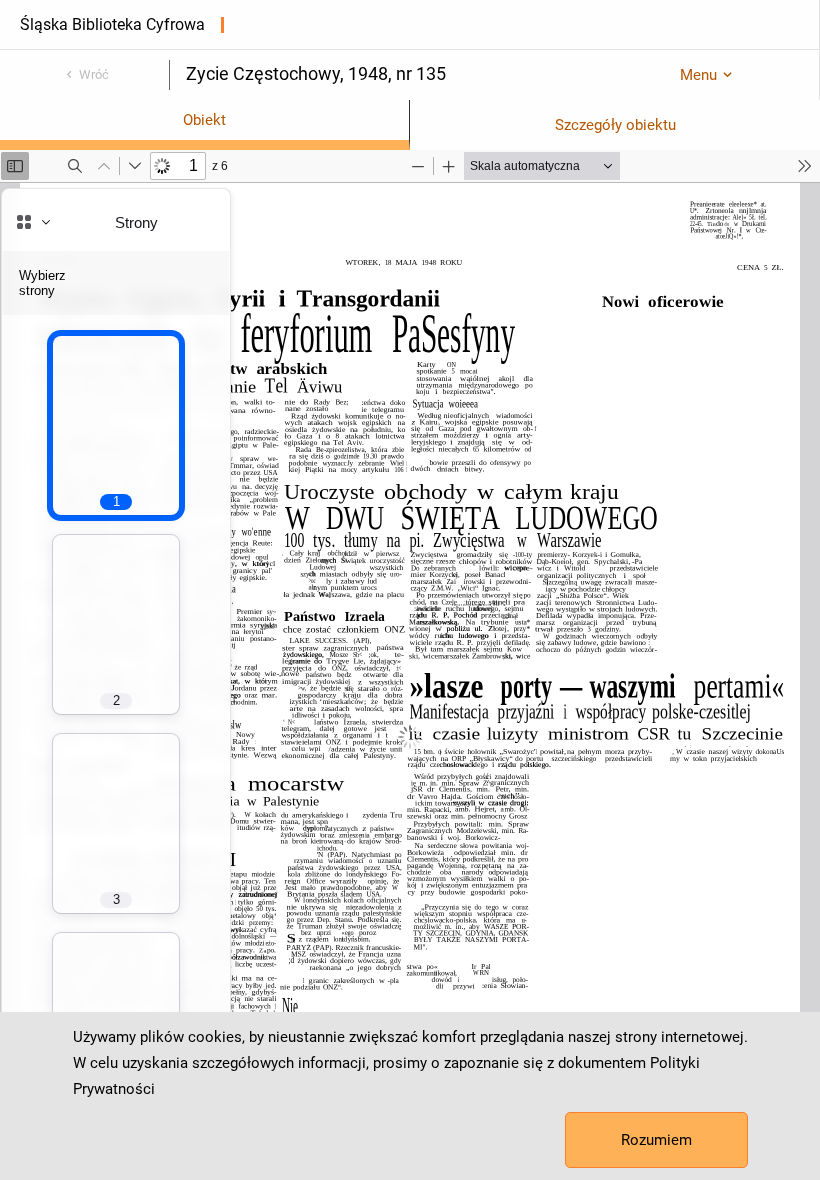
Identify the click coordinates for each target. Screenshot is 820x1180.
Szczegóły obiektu (615, 125)
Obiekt (204, 120)
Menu (698, 75)
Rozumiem (656, 1140)
